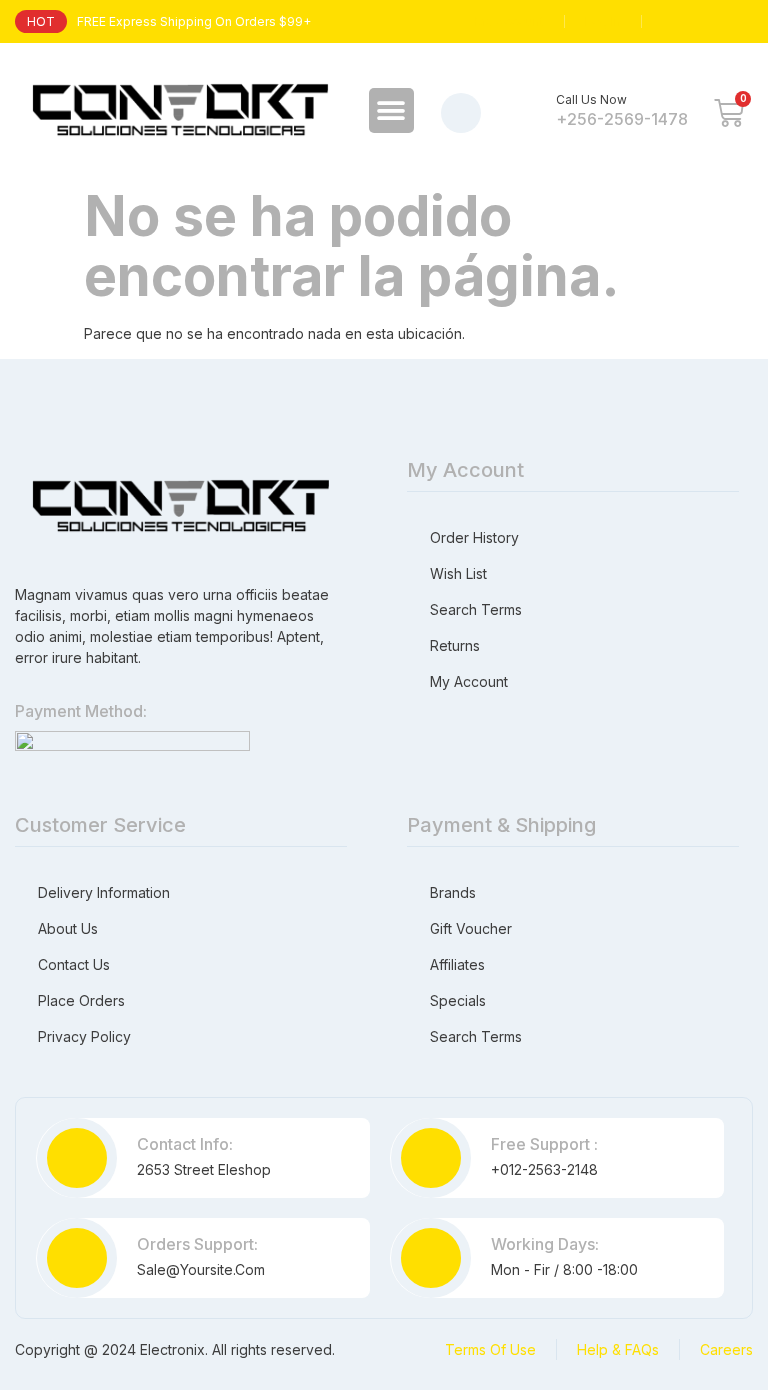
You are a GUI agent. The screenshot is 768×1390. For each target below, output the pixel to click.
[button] (391, 110)
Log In (603, 21)
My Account (509, 21)
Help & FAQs (618, 1349)
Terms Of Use (490, 1349)
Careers (726, 1349)
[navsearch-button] (461, 113)
